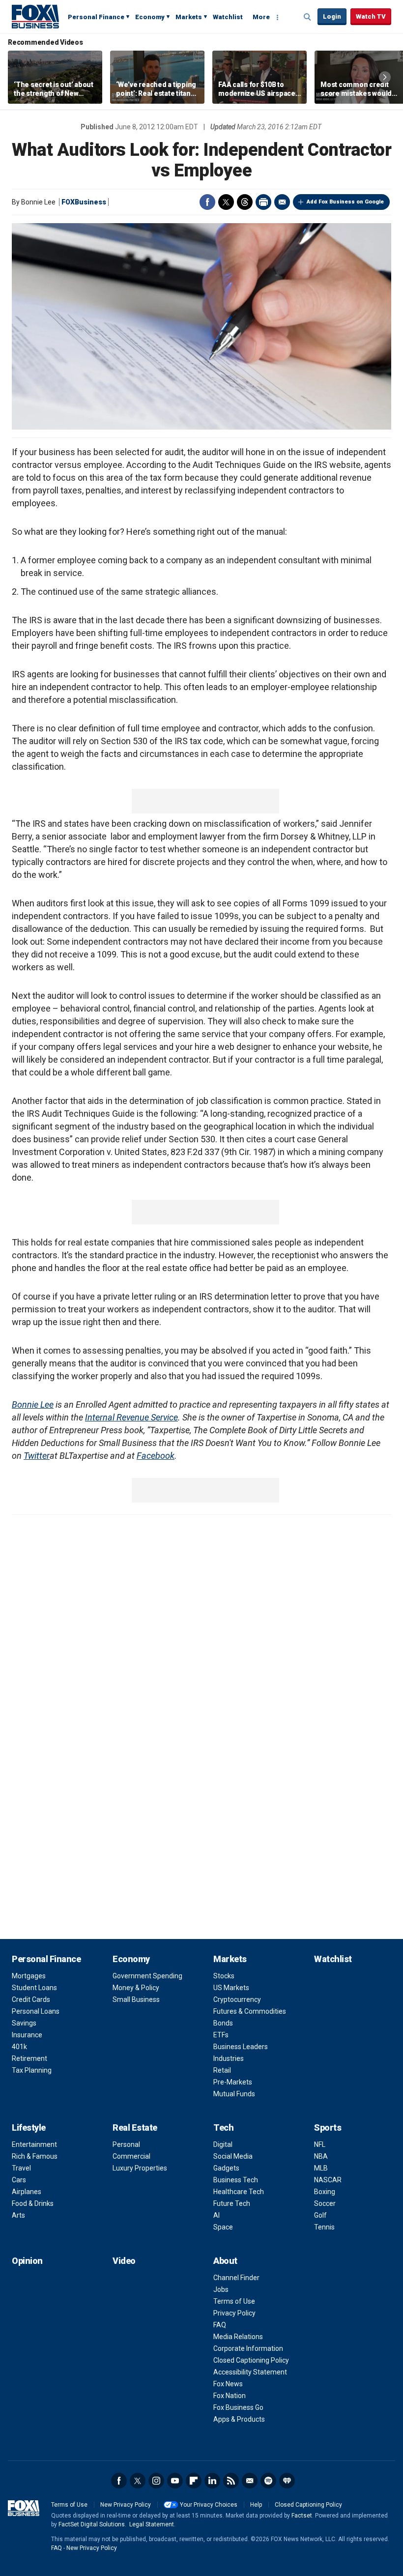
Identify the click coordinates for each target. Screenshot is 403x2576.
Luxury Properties (140, 2168)
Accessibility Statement (250, 2372)
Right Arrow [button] (385, 77)
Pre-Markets (233, 2082)
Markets (189, 17)
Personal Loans (36, 2011)
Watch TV (371, 16)
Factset (302, 2516)
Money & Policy (136, 1988)
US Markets (231, 1988)
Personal (126, 2144)
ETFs (221, 2035)
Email (282, 202)
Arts (18, 2215)
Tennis (324, 2227)
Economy (150, 17)
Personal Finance (96, 17)
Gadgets (226, 2168)
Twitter (226, 202)
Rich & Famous (35, 2156)
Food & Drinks (33, 2203)
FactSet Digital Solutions (92, 2524)
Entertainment (34, 2144)
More (261, 17)
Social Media (233, 2156)
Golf (320, 2215)
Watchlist (228, 17)
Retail (222, 2070)
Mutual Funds (234, 2094)
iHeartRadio (287, 2481)
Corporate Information (248, 2348)
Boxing (325, 2192)
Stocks (224, 1976)
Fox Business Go (238, 2407)
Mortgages (29, 1976)
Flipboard (194, 2481)
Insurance (27, 2035)
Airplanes (27, 2192)
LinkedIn (212, 2481)
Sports (328, 2127)
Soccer (325, 2203)
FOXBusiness (84, 202)
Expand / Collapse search (308, 17)
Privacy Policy (234, 2313)
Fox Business (35, 16)
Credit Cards (31, 1999)
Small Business (136, 1999)
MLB (321, 2168)
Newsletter (250, 2481)
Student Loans (34, 1988)
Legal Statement (152, 2524)
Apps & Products (239, 2419)
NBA (321, 2156)
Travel (21, 2168)
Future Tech (232, 2203)
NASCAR (328, 2180)
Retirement (29, 2058)
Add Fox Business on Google (345, 202)
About (225, 2261)
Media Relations (238, 2337)
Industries (229, 2058)
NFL (320, 2144)
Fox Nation (230, 2396)
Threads (245, 202)
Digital (223, 2144)
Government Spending (147, 1976)
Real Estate (135, 2127)
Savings (24, 2023)
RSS (231, 2481)
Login (332, 16)
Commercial (131, 2156)
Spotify (268, 2481)
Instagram (156, 2481)
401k (19, 2047)
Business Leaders (241, 2047)
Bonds (223, 2023)
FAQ (220, 2325)
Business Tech (236, 2180)
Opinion (27, 2261)
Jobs (221, 2289)
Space (223, 2227)
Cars (19, 2180)
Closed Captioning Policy (251, 2360)
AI (216, 2215)
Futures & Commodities (250, 2011)
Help (256, 2505)
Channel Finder (236, 2278)
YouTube (175, 2481)
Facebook (207, 202)
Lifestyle (29, 2127)
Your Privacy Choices (209, 2505)
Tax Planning (32, 2070)
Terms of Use (234, 2301)
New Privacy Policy (126, 2505)
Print (263, 202)
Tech (223, 2127)
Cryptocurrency (237, 1999)
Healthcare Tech (239, 2192)
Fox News (228, 2384)
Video (124, 2261)
